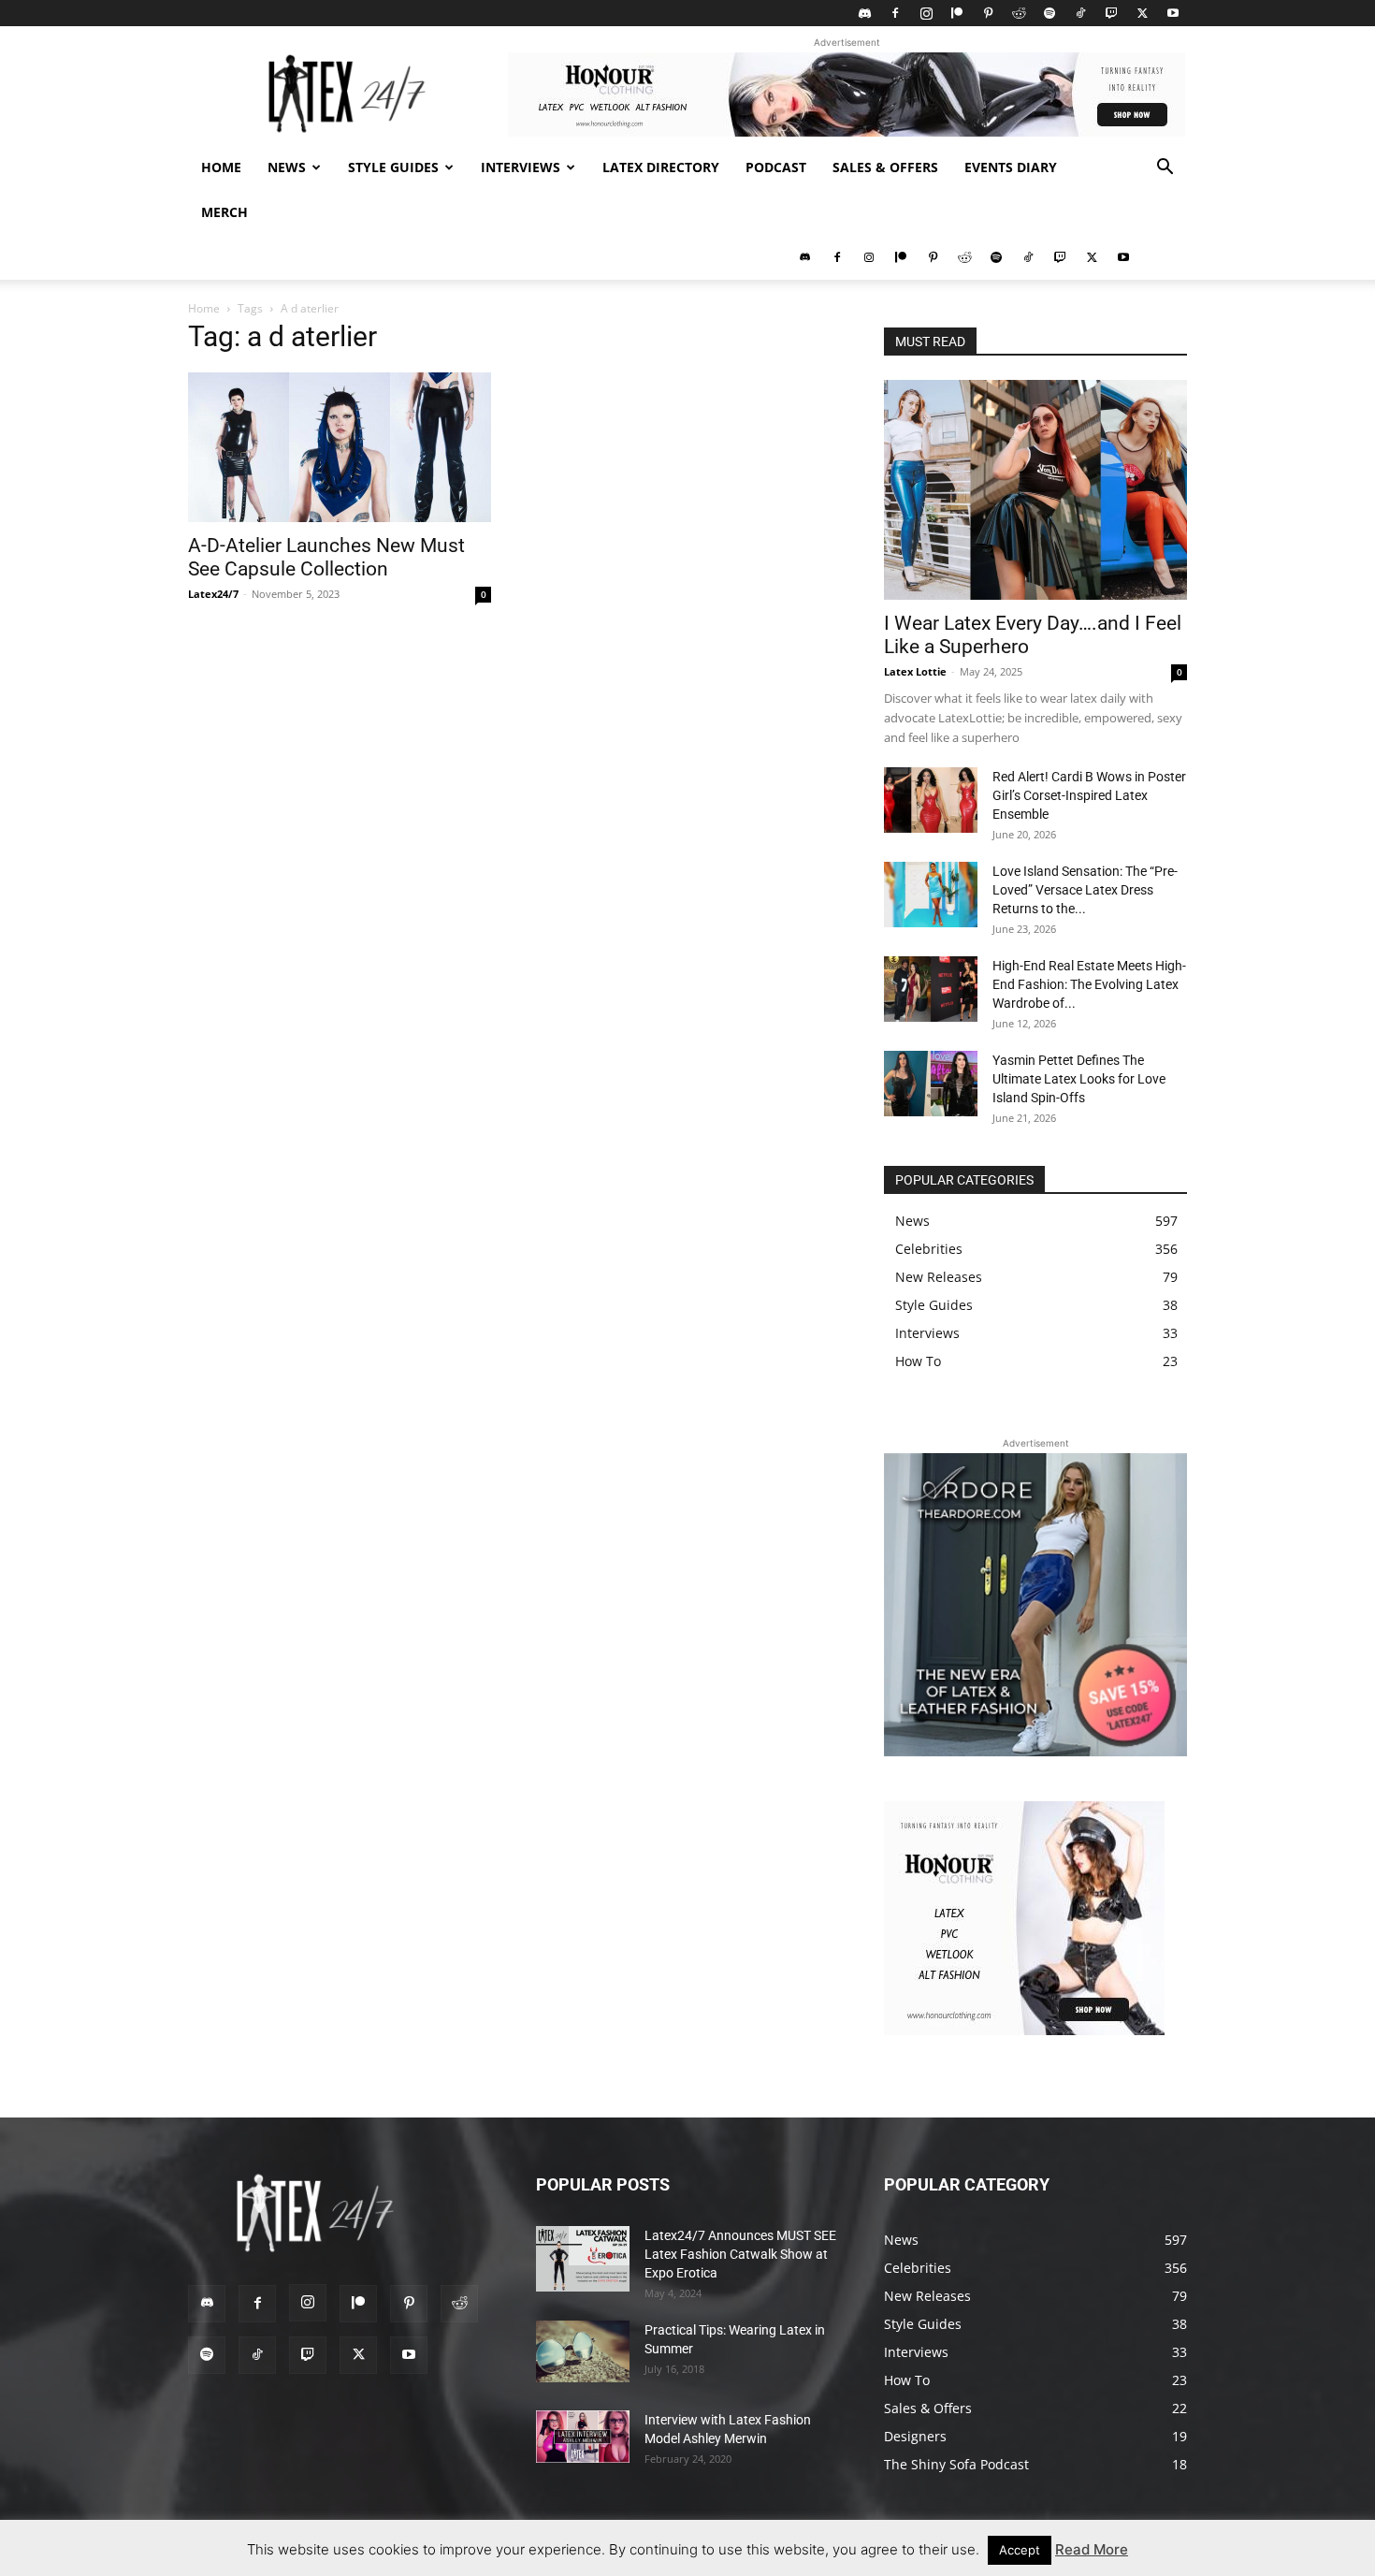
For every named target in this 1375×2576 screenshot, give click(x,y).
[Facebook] (895, 13)
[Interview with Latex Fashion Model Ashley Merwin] (583, 2437)
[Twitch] (1111, 13)
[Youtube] (1173, 13)
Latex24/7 (213, 594)
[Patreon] (957, 13)
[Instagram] (926, 13)
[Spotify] (1049, 13)
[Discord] (864, 13)
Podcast (776, 167)
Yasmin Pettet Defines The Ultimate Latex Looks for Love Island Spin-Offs (1079, 1079)
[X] (1142, 13)
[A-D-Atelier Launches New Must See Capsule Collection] (340, 447)
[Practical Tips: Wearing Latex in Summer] (583, 2351)
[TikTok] (1080, 13)
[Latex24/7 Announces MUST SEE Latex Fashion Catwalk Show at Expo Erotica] (583, 2259)
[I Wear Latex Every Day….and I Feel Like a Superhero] (1035, 490)
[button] (1165, 169)
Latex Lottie (915, 671)
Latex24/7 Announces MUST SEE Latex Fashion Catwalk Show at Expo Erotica (740, 2254)
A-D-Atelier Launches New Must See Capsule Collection (326, 557)
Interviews (521, 167)
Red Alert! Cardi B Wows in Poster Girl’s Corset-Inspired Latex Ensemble (1089, 795)
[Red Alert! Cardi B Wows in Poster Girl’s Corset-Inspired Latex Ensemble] (931, 800)
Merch (224, 212)
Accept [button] (1020, 2550)
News (287, 167)
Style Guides (393, 167)
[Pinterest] (988, 13)
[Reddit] (1019, 13)
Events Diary (1011, 167)
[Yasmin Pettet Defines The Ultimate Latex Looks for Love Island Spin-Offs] (931, 1084)
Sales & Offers (885, 167)
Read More (1092, 2549)
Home (221, 167)
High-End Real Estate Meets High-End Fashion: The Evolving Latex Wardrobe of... (1089, 984)
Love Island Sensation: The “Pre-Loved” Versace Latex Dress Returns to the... (1085, 890)
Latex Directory (661, 167)
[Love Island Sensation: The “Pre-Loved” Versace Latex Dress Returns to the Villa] (931, 895)
